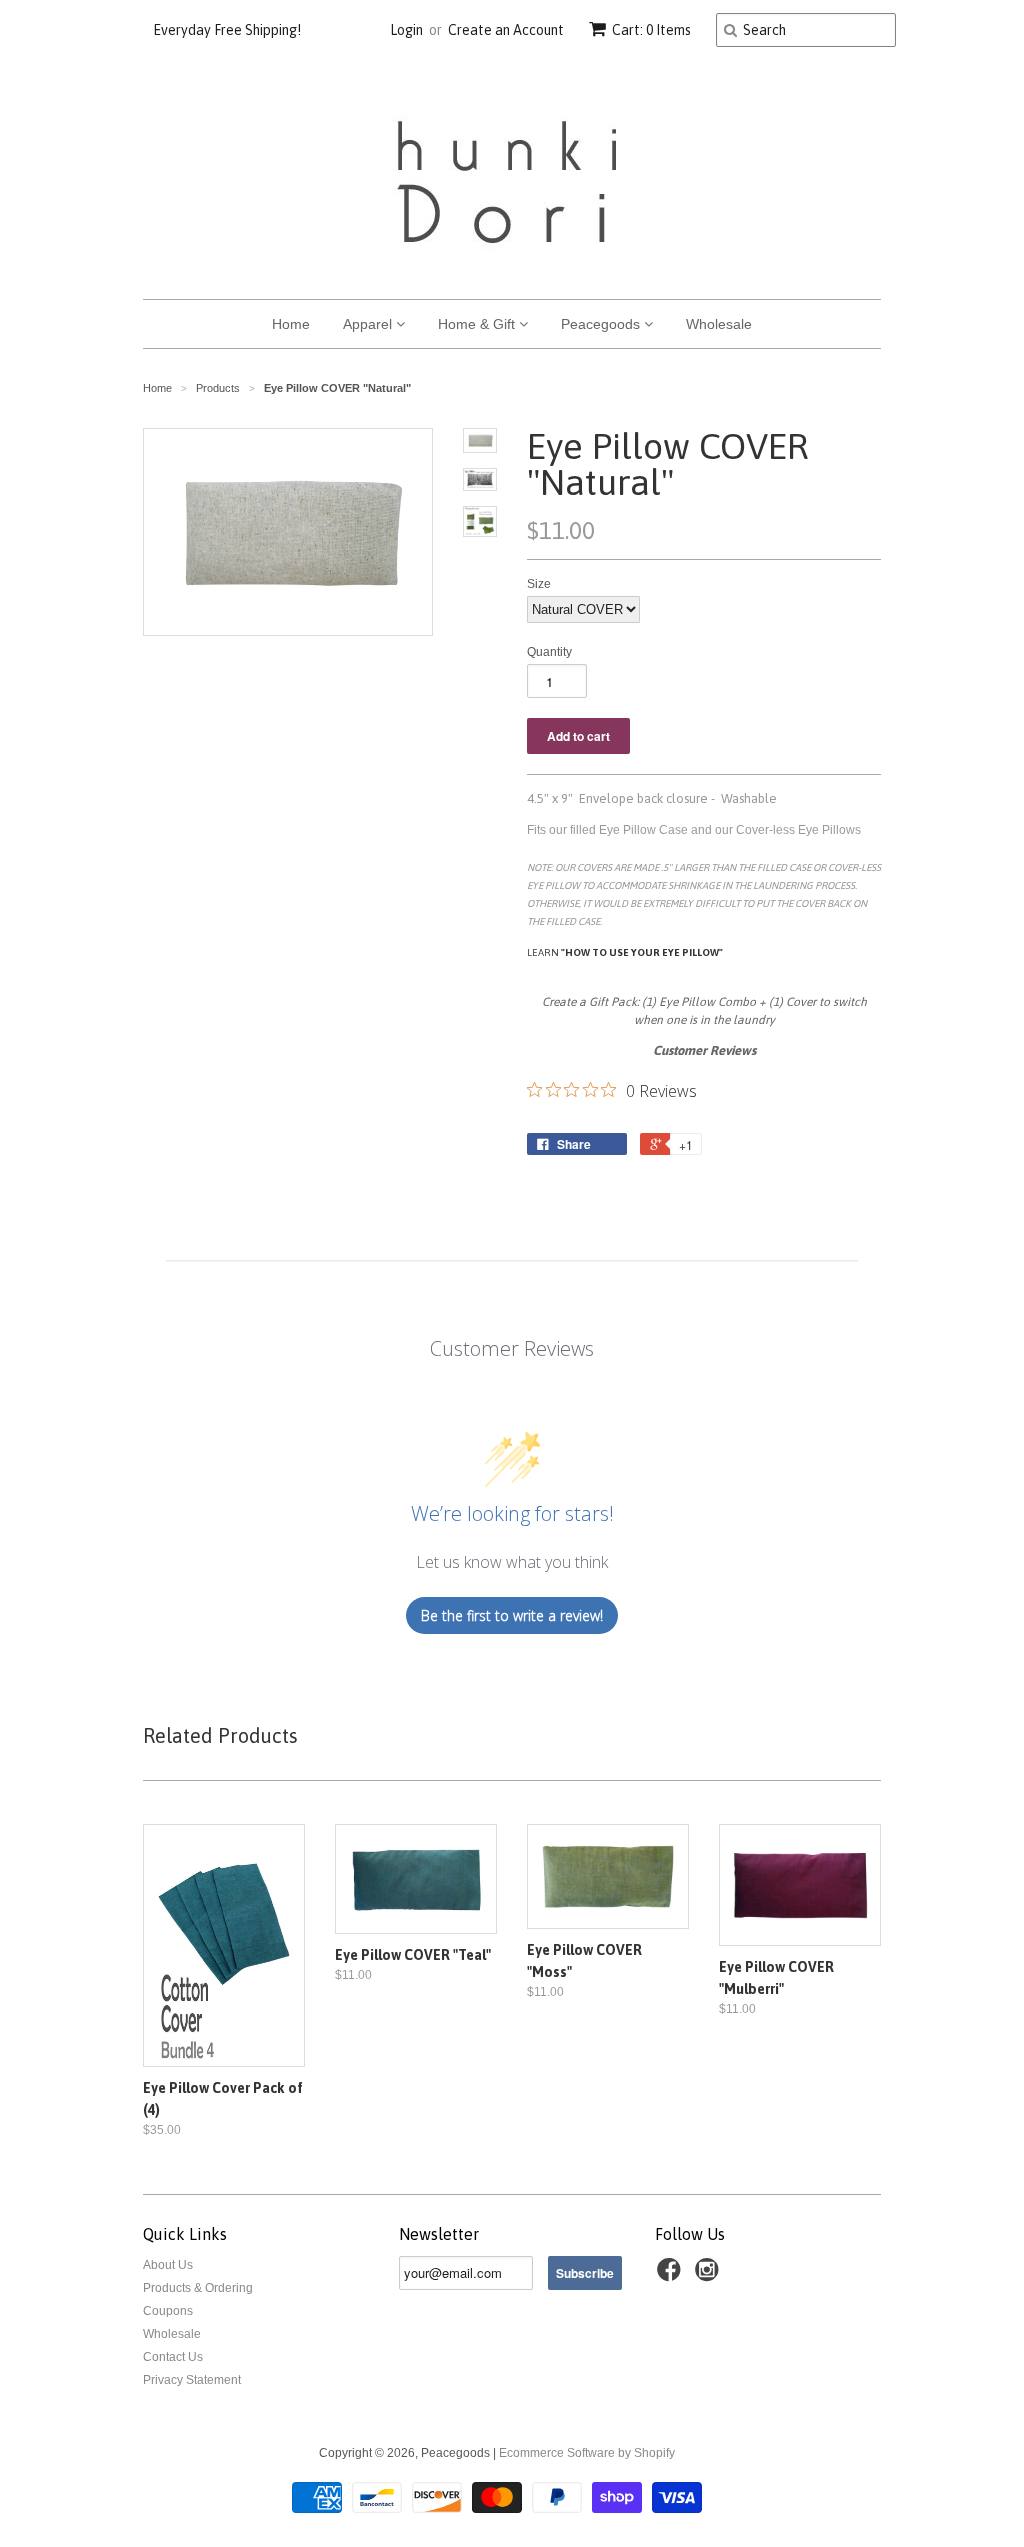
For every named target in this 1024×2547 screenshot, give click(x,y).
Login (406, 30)
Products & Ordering (198, 2288)
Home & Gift (478, 324)
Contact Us (173, 2357)
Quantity (549, 652)
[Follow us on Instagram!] (710, 2276)
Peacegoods (602, 324)
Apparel (369, 324)
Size (539, 584)
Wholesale (719, 324)
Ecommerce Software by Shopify (587, 2453)
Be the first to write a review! (512, 1615)
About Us (168, 2265)
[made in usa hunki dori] (726, 952)
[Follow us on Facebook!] (672, 2276)
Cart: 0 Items (651, 30)
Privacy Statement (192, 2380)
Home (291, 324)
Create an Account (506, 30)
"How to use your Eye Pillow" (642, 952)
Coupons (168, 2311)
